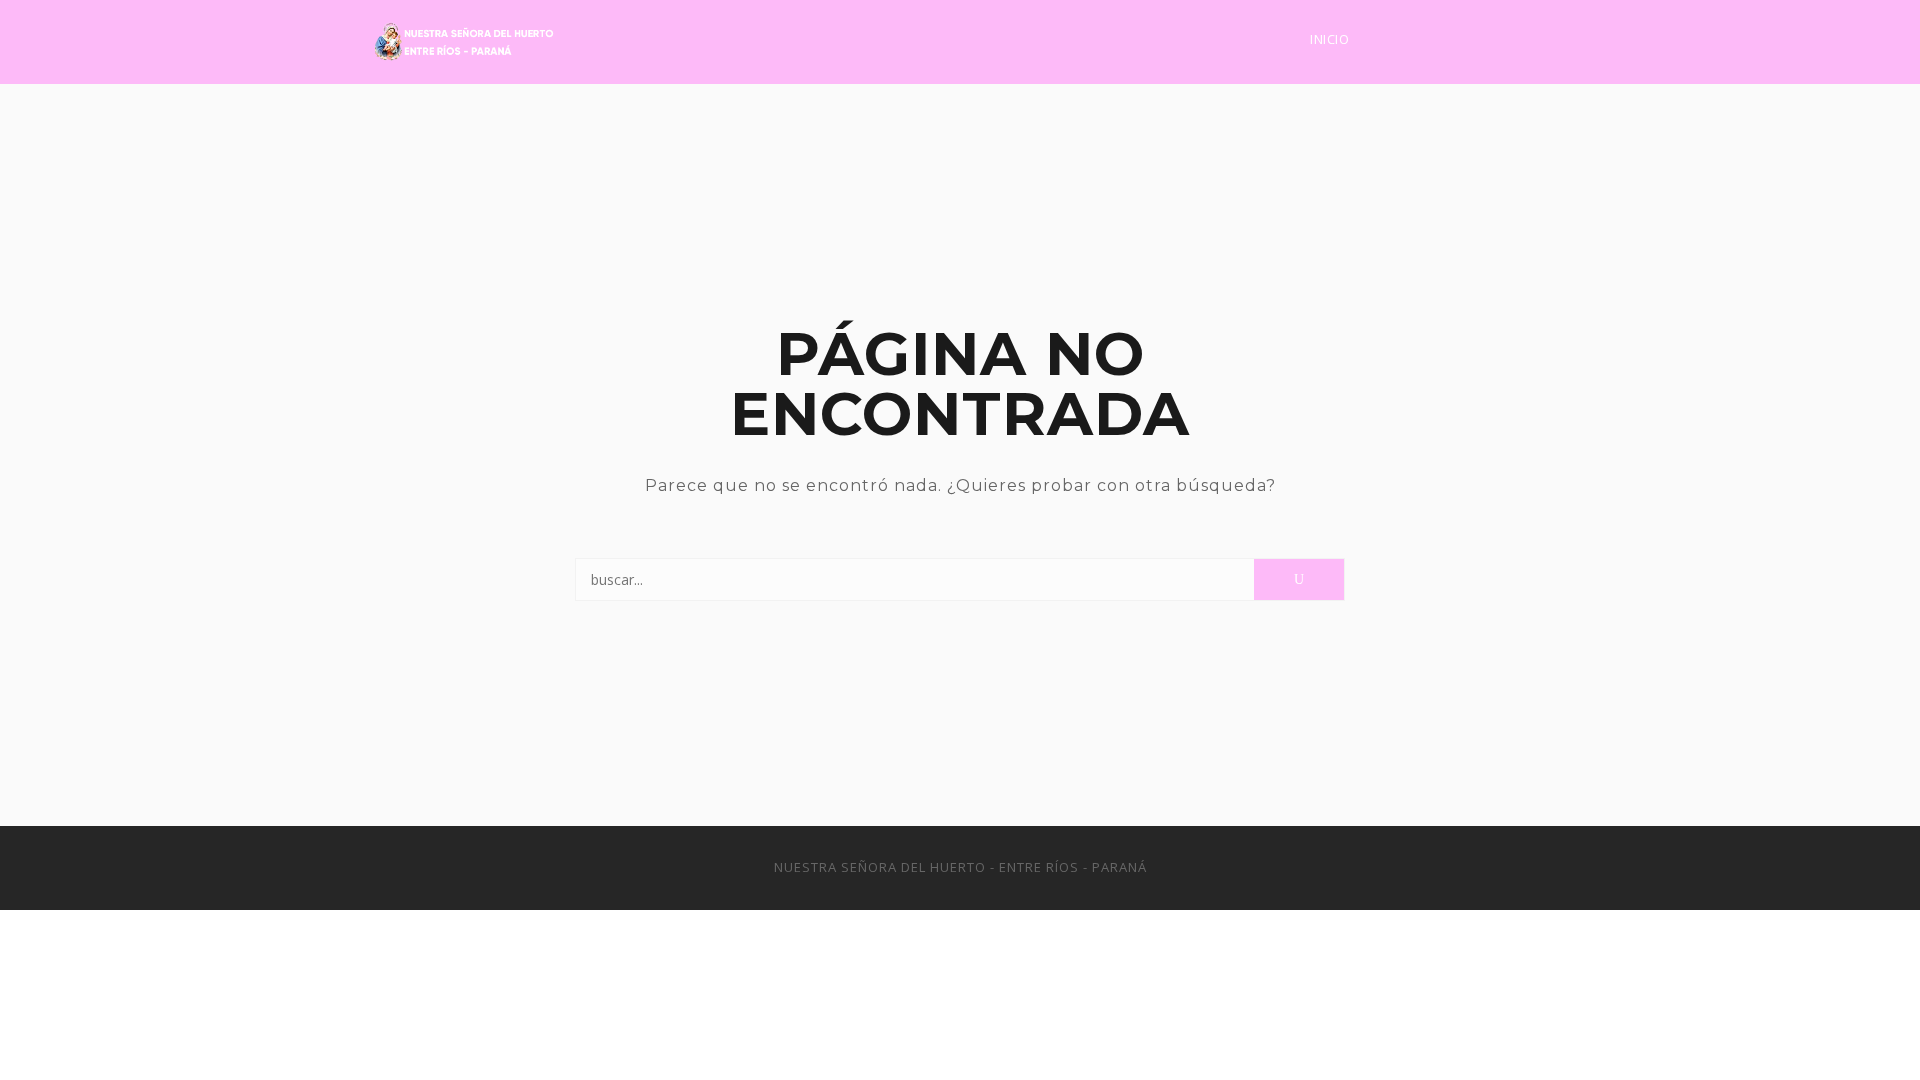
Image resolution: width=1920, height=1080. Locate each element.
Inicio (1329, 39)
